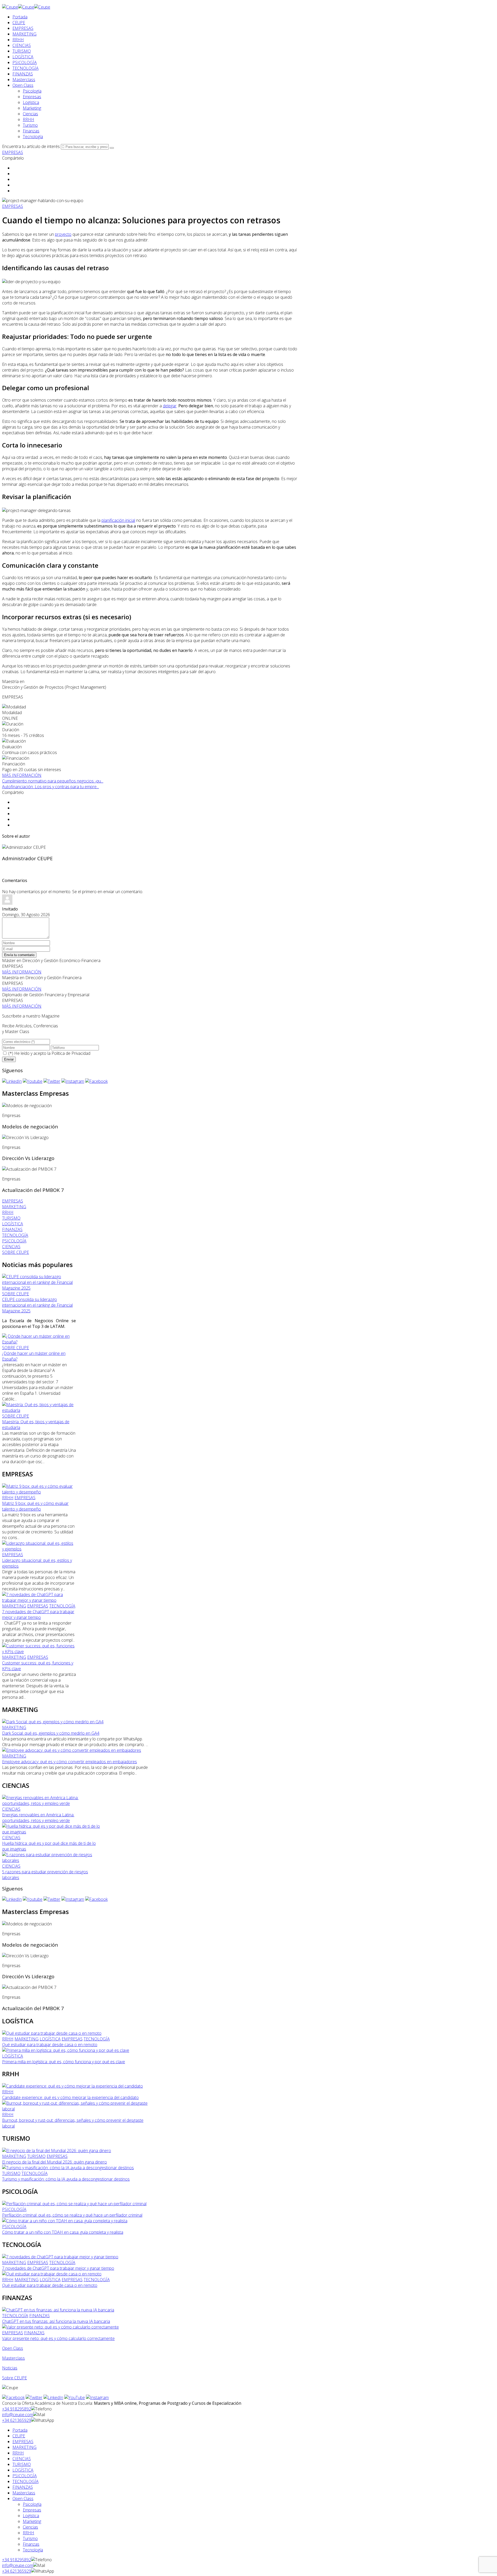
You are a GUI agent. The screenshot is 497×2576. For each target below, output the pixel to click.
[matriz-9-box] (39, 1492)
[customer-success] (39, 1652)
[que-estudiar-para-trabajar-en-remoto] (52, 2033)
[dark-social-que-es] (53, 1722)
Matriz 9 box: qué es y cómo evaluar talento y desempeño (35, 1506)
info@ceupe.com (18, 2415)
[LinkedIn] (12, 1081)
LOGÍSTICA (23, 57)
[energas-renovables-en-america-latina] (51, 1803)
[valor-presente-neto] (60, 2327)
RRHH (18, 40)
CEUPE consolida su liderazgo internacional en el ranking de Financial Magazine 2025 (37, 1305)
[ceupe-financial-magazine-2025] (39, 1288)
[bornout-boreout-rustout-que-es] (76, 2109)
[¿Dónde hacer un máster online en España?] (39, 1342)
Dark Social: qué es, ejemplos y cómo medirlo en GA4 (51, 1733)
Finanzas (31, 131)
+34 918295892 (17, 2409)
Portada (20, 17)
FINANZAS (23, 74)
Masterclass (24, 80)
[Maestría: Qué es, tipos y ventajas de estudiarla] (39, 1410)
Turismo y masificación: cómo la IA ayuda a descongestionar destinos (66, 2179)
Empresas (32, 97)
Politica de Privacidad (71, 1053)
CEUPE (19, 23)
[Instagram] (73, 1081)
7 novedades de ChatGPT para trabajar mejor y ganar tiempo (38, 1614)
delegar (170, 406)
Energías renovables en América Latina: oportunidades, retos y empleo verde (38, 1818)
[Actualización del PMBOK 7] (29, 1169)
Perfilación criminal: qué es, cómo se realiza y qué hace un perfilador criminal (72, 2215)
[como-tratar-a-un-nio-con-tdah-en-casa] (65, 2221)
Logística (31, 102)
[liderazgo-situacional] (39, 1549)
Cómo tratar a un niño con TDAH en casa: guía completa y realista (63, 2232)
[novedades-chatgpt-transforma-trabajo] (39, 1600)
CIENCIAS (22, 45)
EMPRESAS (23, 28)
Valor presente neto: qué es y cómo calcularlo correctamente (58, 2338)
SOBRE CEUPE (16, 1294)
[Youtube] (33, 1081)
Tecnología (33, 137)
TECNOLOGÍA (25, 68)
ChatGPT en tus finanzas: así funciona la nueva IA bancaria (56, 2321)
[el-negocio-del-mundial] (57, 2151)
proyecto (63, 234)
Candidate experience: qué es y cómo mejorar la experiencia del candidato (70, 2097)
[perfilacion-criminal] (74, 2204)
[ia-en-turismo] (68, 2168)
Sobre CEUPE (14, 2378)
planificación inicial (118, 520)
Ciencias (30, 114)
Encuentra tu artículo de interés (31, 146)
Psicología (32, 91)
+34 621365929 (17, 2420)
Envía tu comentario (19, 955)
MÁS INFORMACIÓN (22, 775)
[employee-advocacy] (72, 1750)
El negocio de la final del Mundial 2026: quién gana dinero (54, 2162)
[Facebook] (96, 1081)
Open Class (23, 85)
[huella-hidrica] (51, 1832)
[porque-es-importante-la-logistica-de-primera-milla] (66, 2050)
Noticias (10, 2368)
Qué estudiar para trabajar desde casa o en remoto (50, 2045)
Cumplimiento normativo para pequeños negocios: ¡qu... (53, 781)
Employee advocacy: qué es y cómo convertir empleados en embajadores (70, 1762)
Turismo (30, 125)
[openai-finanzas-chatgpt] (58, 2310)
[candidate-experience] (72, 2086)
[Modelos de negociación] (27, 1106)
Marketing (32, 108)
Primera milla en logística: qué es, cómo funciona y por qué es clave (64, 2062)
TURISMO (22, 51)
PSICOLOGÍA (25, 62)
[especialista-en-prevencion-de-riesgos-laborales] (51, 1860)
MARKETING (24, 34)
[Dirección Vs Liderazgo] (25, 1137)
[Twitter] (52, 1081)
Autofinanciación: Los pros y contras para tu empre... (50, 787)
